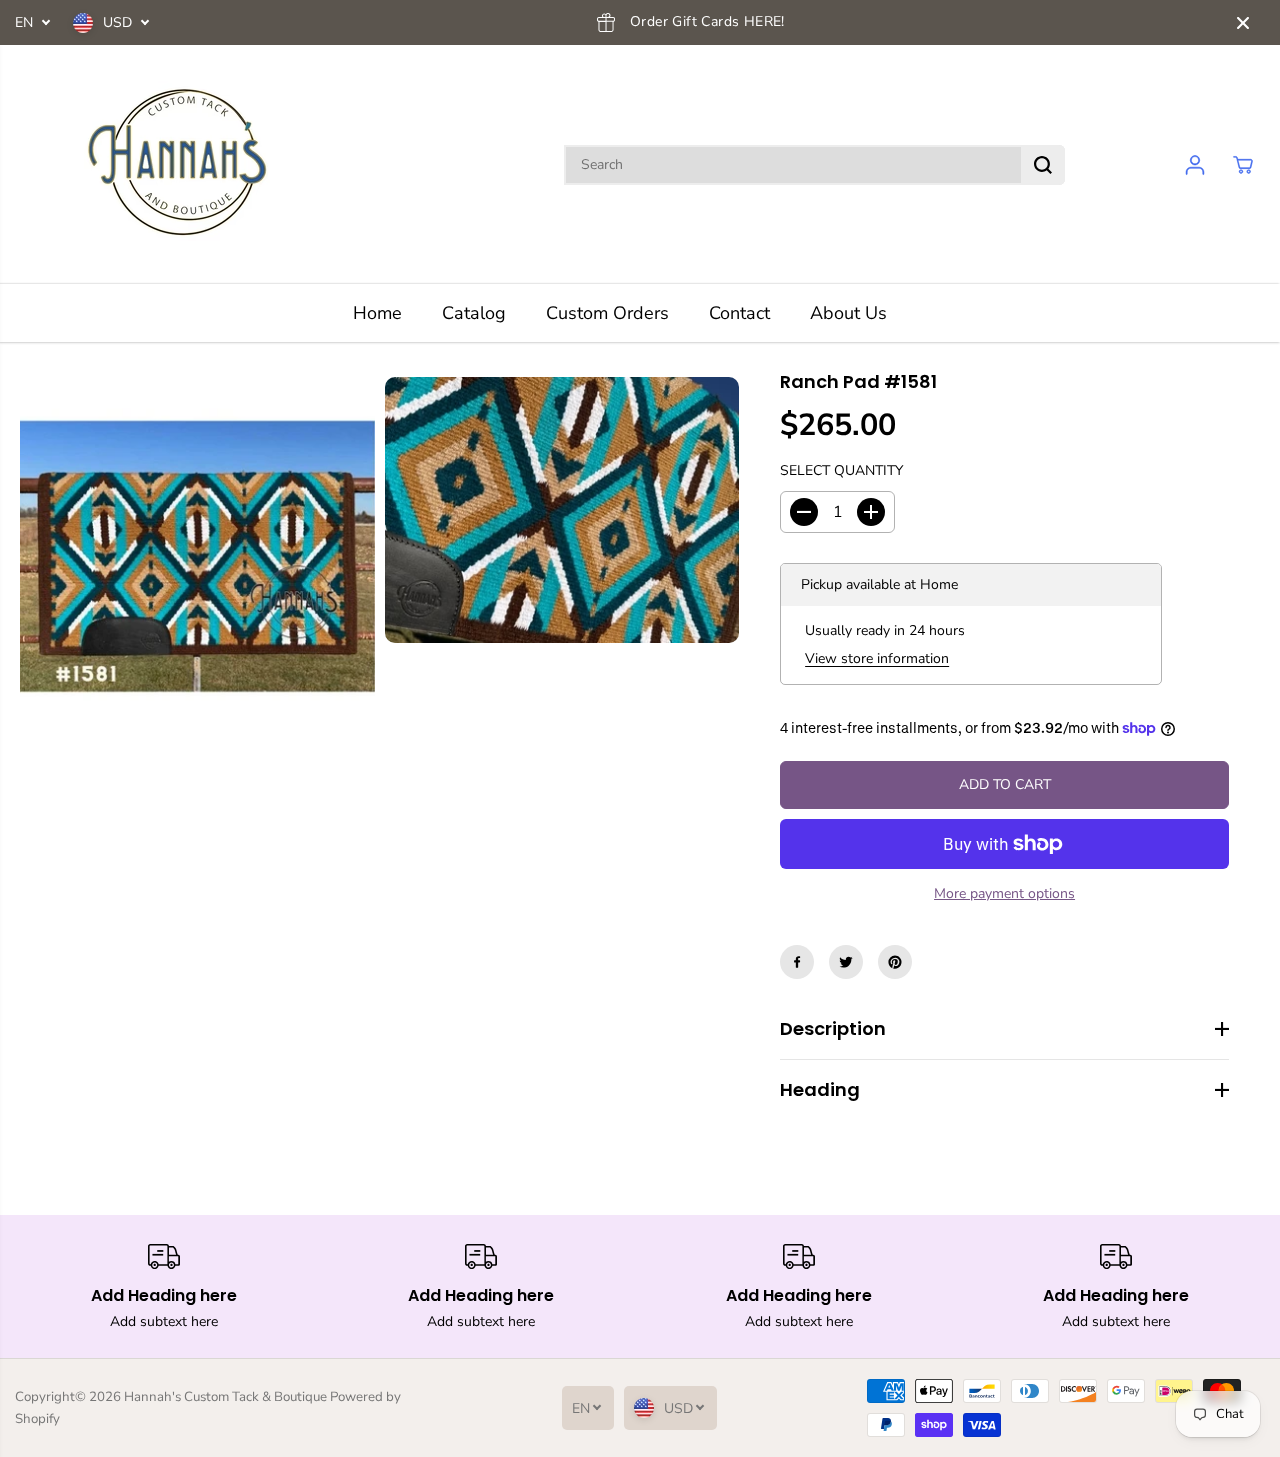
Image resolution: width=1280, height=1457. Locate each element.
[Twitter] (846, 962)
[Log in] (1195, 165)
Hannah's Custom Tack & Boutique (225, 1397)
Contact (739, 313)
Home (377, 313)
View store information (877, 658)
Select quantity (841, 470)
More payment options (1004, 893)
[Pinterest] (895, 962)
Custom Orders (607, 313)
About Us (848, 313)
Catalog (474, 313)
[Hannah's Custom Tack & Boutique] (185, 164)
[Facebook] (797, 962)
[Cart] (1243, 165)
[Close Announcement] (1243, 23)
